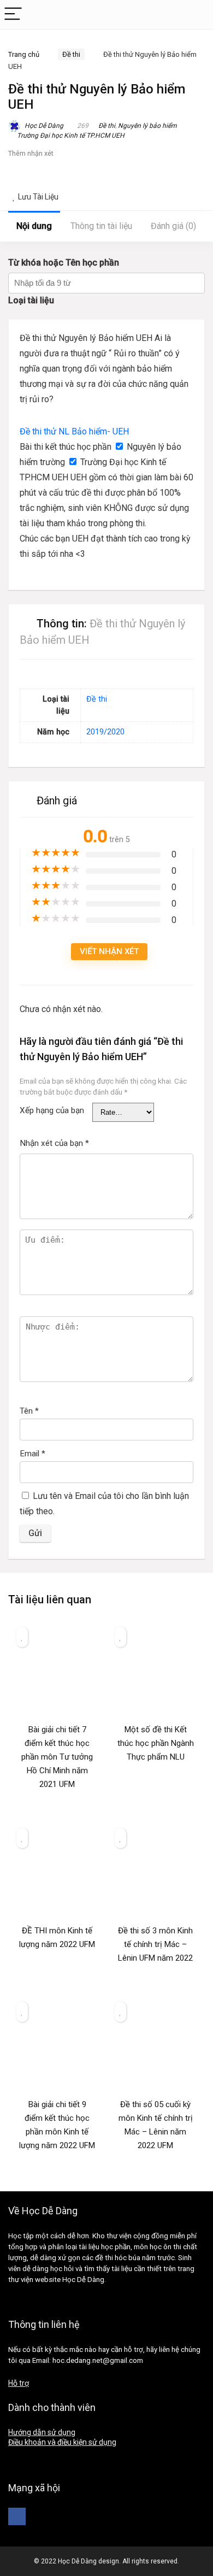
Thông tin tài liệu (101, 226)
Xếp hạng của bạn (52, 1110)
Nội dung (34, 226)
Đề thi (71, 54)
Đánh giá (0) (173, 226)
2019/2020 (105, 732)
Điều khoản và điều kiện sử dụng (62, 2442)
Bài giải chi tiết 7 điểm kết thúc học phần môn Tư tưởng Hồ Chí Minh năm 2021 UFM (57, 1757)
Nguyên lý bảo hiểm (147, 126)
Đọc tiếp (57, 1805)
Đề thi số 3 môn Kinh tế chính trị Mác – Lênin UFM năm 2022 (155, 1944)
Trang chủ (24, 54)
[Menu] (13, 14)
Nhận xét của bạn (54, 1143)
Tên (29, 1411)
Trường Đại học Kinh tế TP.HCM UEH (71, 136)
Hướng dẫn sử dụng (42, 2432)
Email (32, 1454)
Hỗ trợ (19, 2383)
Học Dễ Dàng (43, 126)
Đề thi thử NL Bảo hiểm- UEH (74, 431)
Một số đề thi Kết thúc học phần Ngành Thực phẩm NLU (156, 1743)
